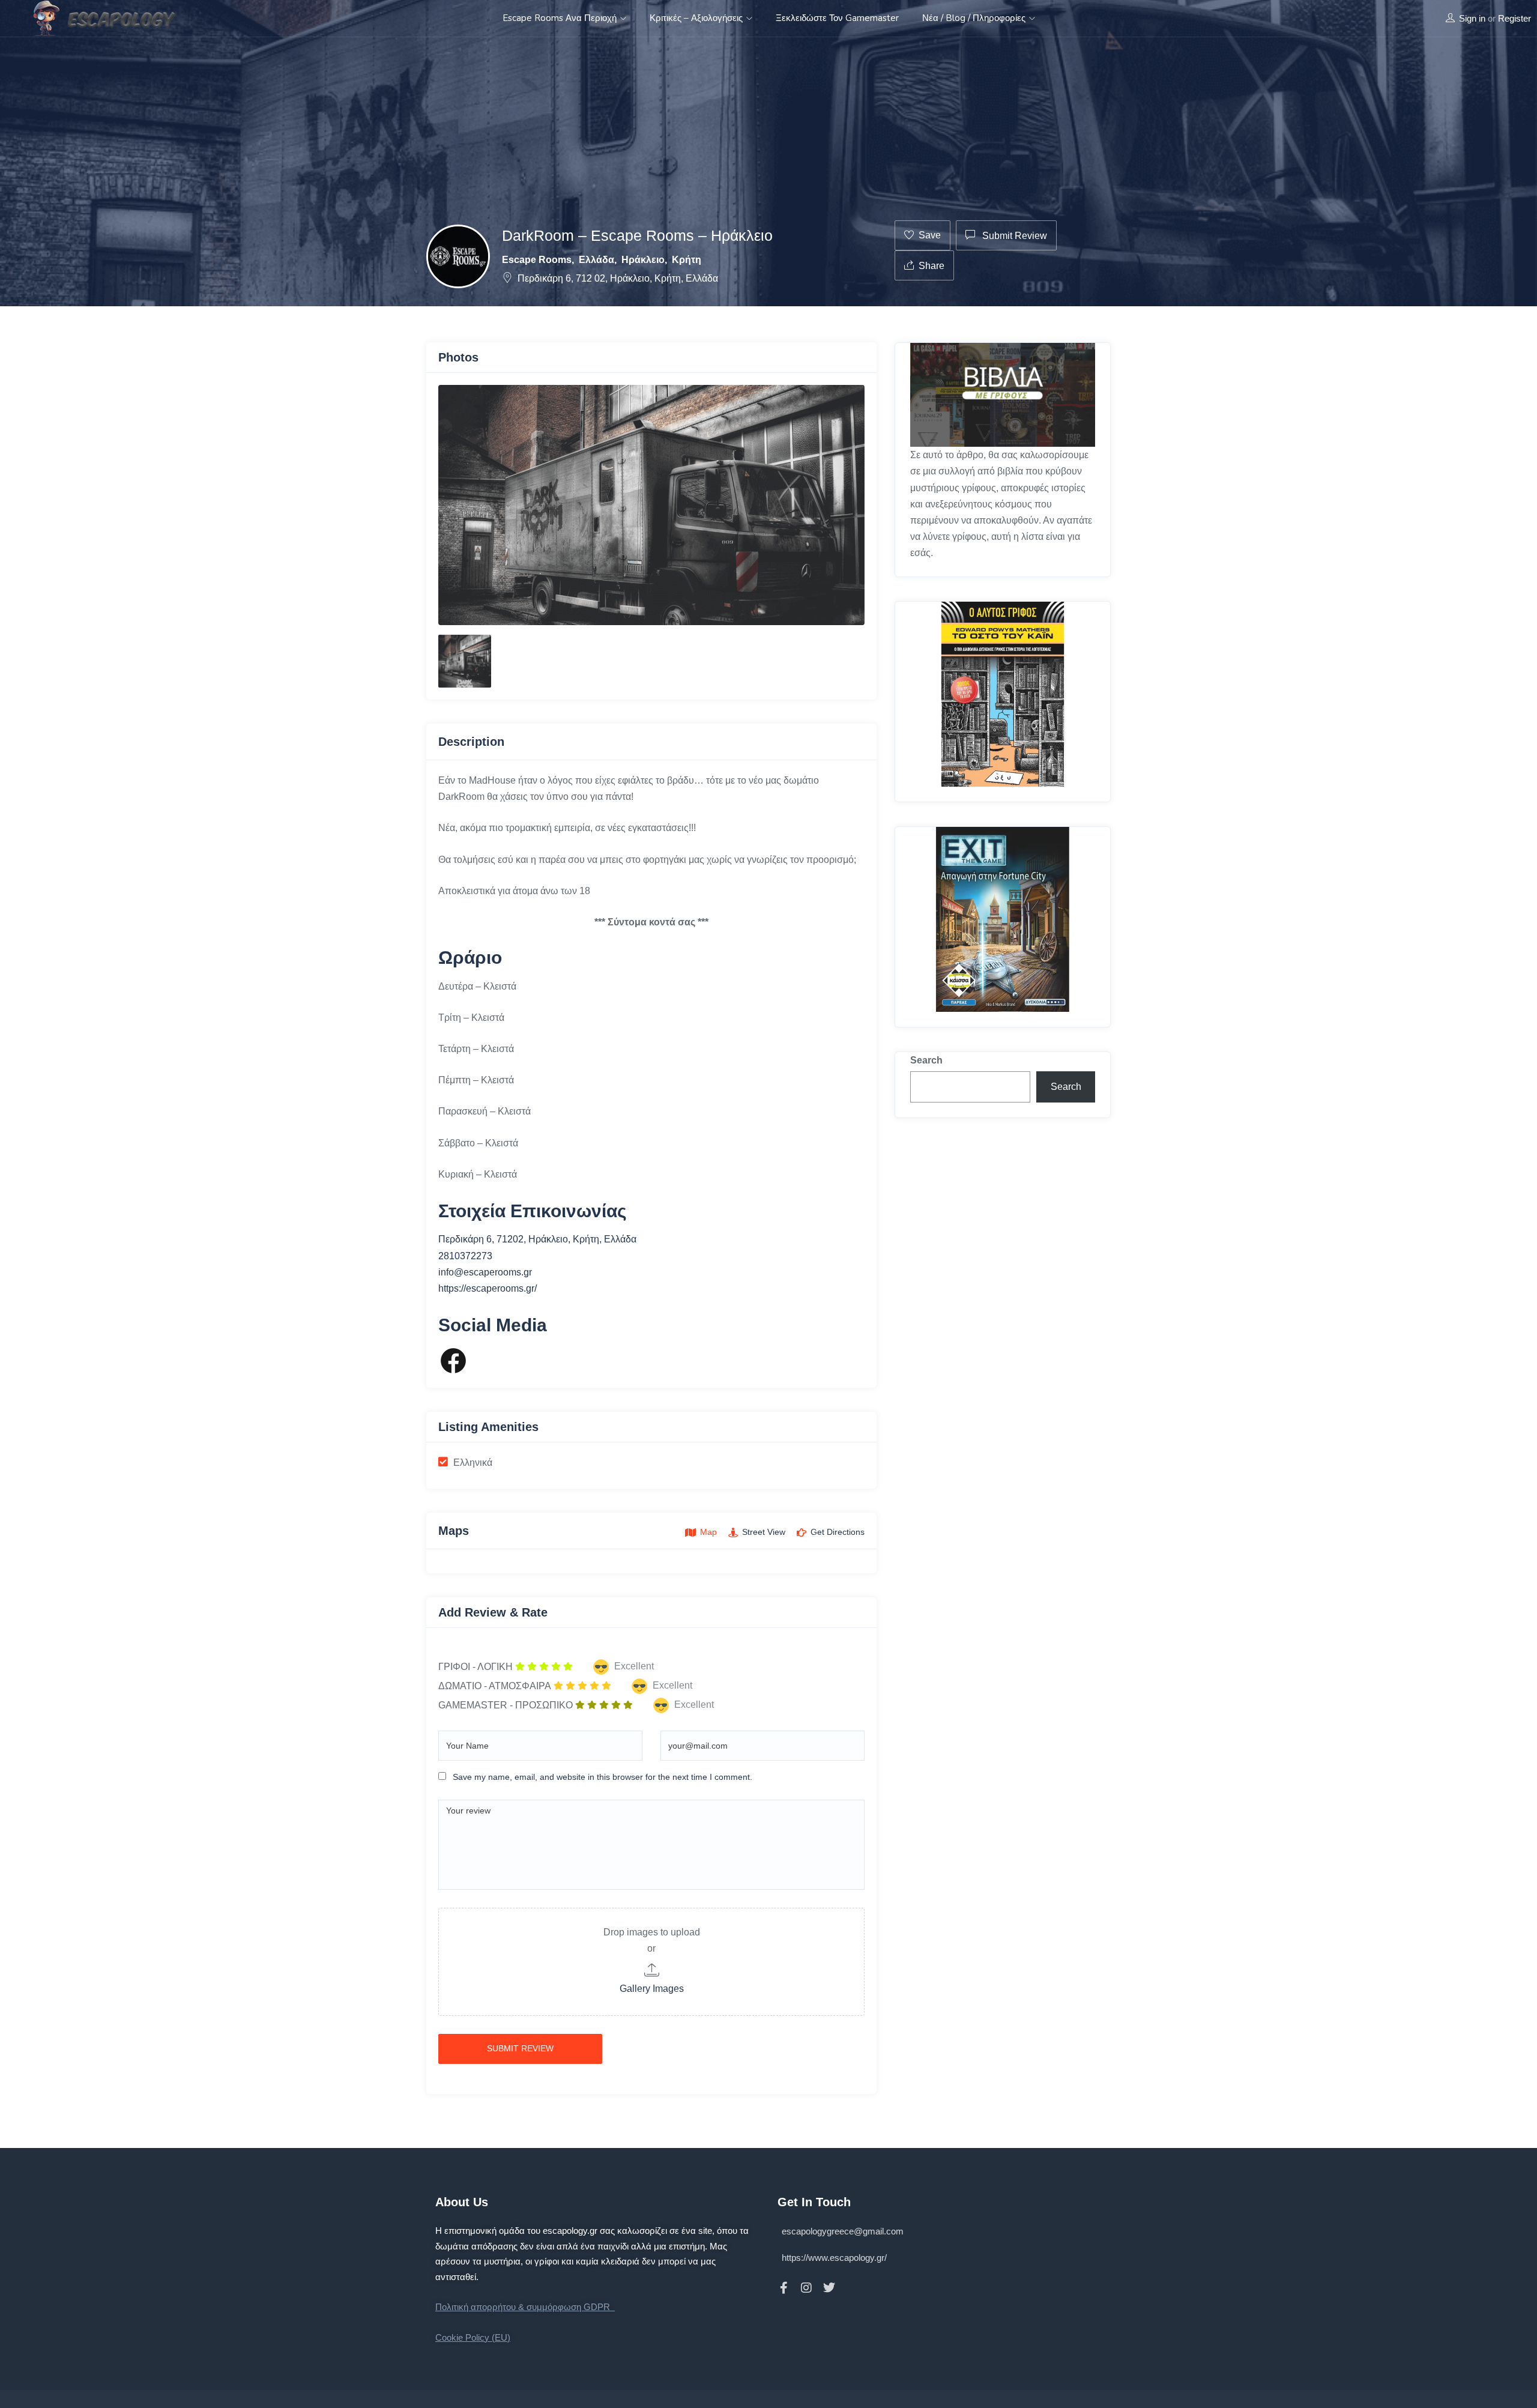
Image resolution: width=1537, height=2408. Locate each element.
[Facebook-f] (784, 2288)
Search (926, 1060)
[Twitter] (829, 2288)
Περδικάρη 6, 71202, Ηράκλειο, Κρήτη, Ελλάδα (537, 1239)
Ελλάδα (596, 260)
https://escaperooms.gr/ (488, 1288)
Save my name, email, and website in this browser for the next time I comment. (602, 1777)
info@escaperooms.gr (485, 1272)
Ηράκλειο (643, 260)
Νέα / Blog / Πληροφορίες (975, 18)
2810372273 (465, 1256)
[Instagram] (806, 2288)
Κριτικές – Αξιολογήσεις (697, 18)
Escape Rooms (537, 260)
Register (1514, 18)
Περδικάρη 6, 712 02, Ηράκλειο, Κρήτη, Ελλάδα (618, 278)
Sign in (1472, 18)
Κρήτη (687, 260)
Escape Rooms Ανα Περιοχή (561, 18)
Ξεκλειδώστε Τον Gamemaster (837, 18)
